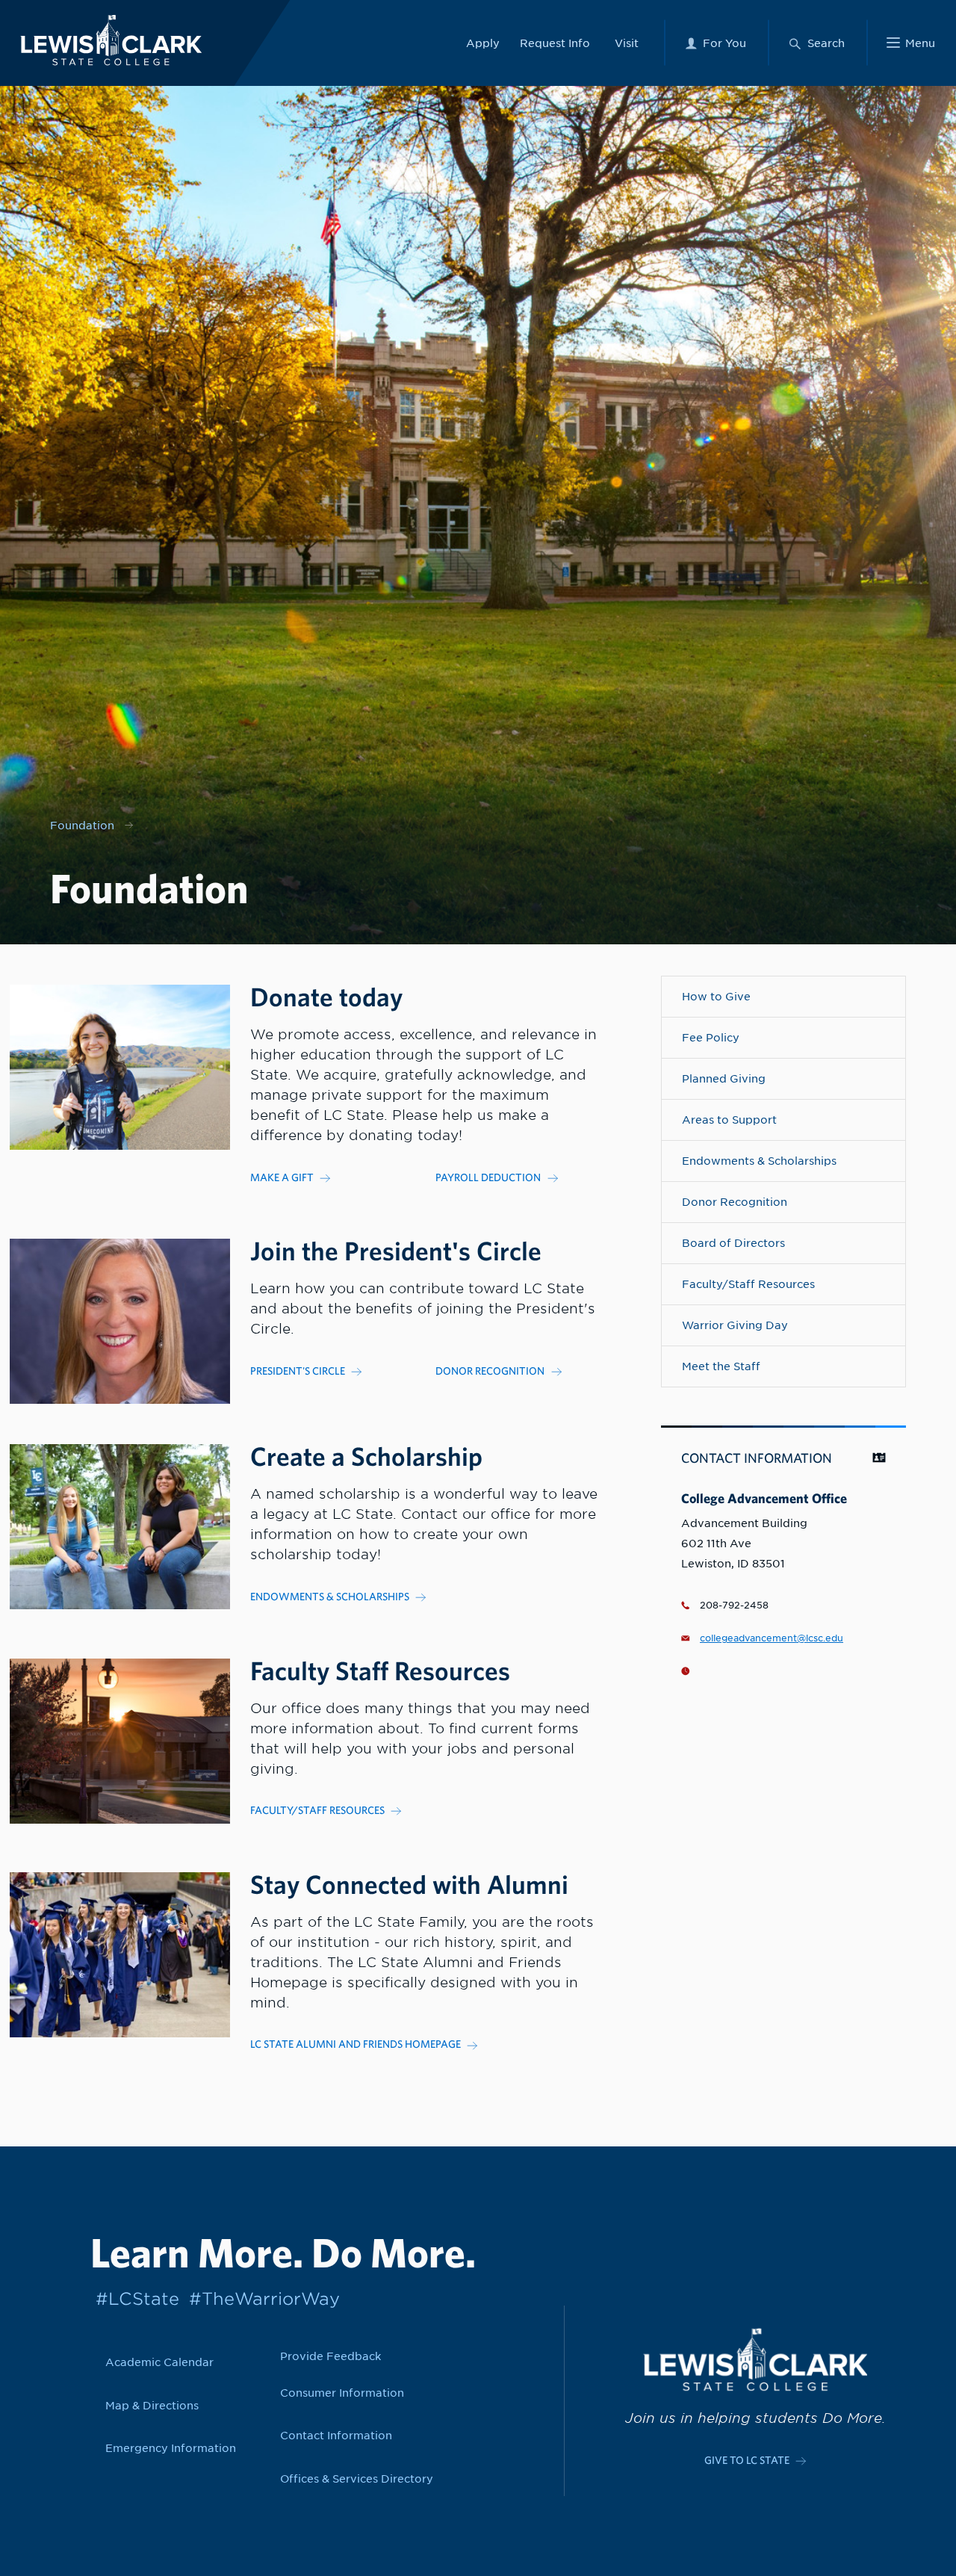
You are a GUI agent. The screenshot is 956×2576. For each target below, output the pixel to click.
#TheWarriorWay (264, 2298)
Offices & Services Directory (357, 2479)
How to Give (716, 996)
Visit (627, 43)
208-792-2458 (734, 1606)
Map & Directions (152, 2405)
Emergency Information (171, 2448)
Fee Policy (711, 1037)
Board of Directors (733, 1243)
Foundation (82, 825)
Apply (483, 43)
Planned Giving (724, 1078)
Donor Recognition (735, 1202)
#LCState (137, 2298)
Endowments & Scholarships (759, 1161)
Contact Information (336, 2435)
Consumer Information (342, 2393)
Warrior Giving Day (735, 1325)
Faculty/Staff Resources (748, 1284)
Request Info (555, 43)
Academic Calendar (159, 2362)
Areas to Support (729, 1120)
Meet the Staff (721, 1366)
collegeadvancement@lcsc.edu (772, 1638)
